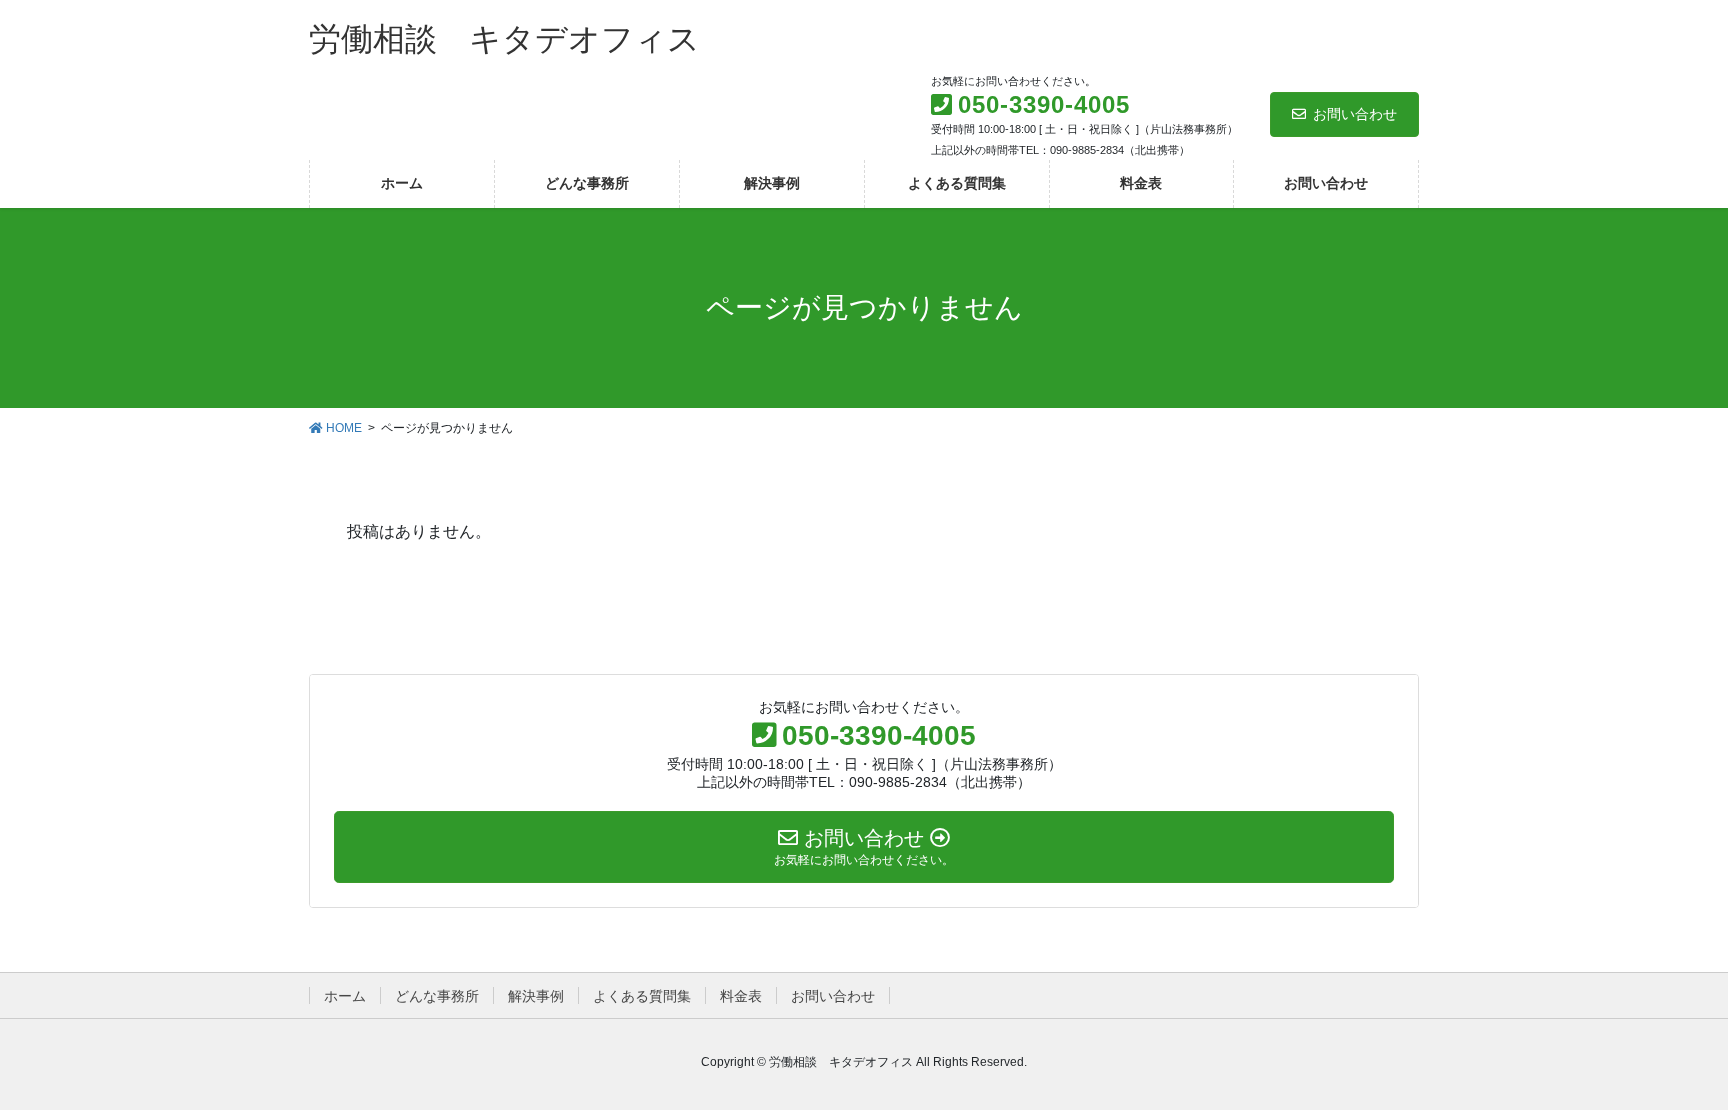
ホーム (345, 996)
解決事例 (536, 996)
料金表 (741, 996)
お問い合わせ (1355, 114)
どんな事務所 (437, 996)
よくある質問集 (642, 996)
